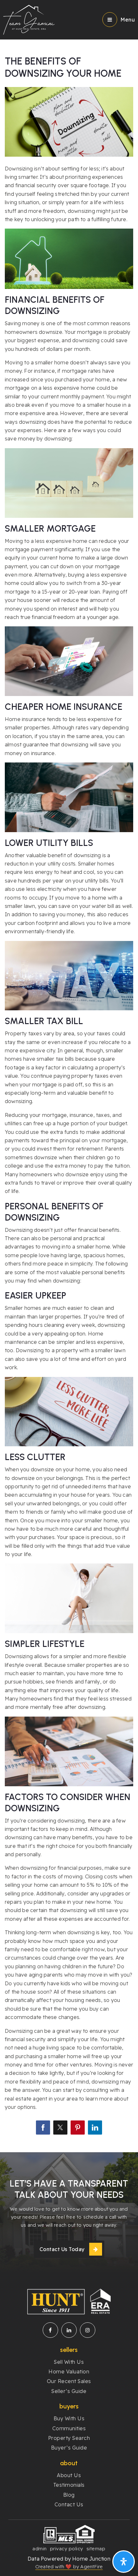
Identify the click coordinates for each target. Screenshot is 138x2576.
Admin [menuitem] (40, 2549)
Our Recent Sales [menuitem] (69, 2381)
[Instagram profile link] (88, 2330)
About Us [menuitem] (69, 2475)
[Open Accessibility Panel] (124, 2562)
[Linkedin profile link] (69, 2330)
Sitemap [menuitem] (96, 2549)
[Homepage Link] (29, 19)
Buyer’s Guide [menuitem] (69, 2448)
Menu (128, 20)
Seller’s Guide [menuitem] (69, 2391)
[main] (69, 1076)
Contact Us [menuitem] (69, 2504)
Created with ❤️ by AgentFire (69, 2567)
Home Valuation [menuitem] (69, 2371)
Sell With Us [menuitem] (69, 2362)
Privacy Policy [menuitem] (67, 2549)
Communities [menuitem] (69, 2428)
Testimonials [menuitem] (69, 2485)
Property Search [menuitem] (69, 2438)
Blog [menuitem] (69, 2495)
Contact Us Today (62, 2249)
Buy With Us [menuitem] (69, 2418)
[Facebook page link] (50, 2330)
